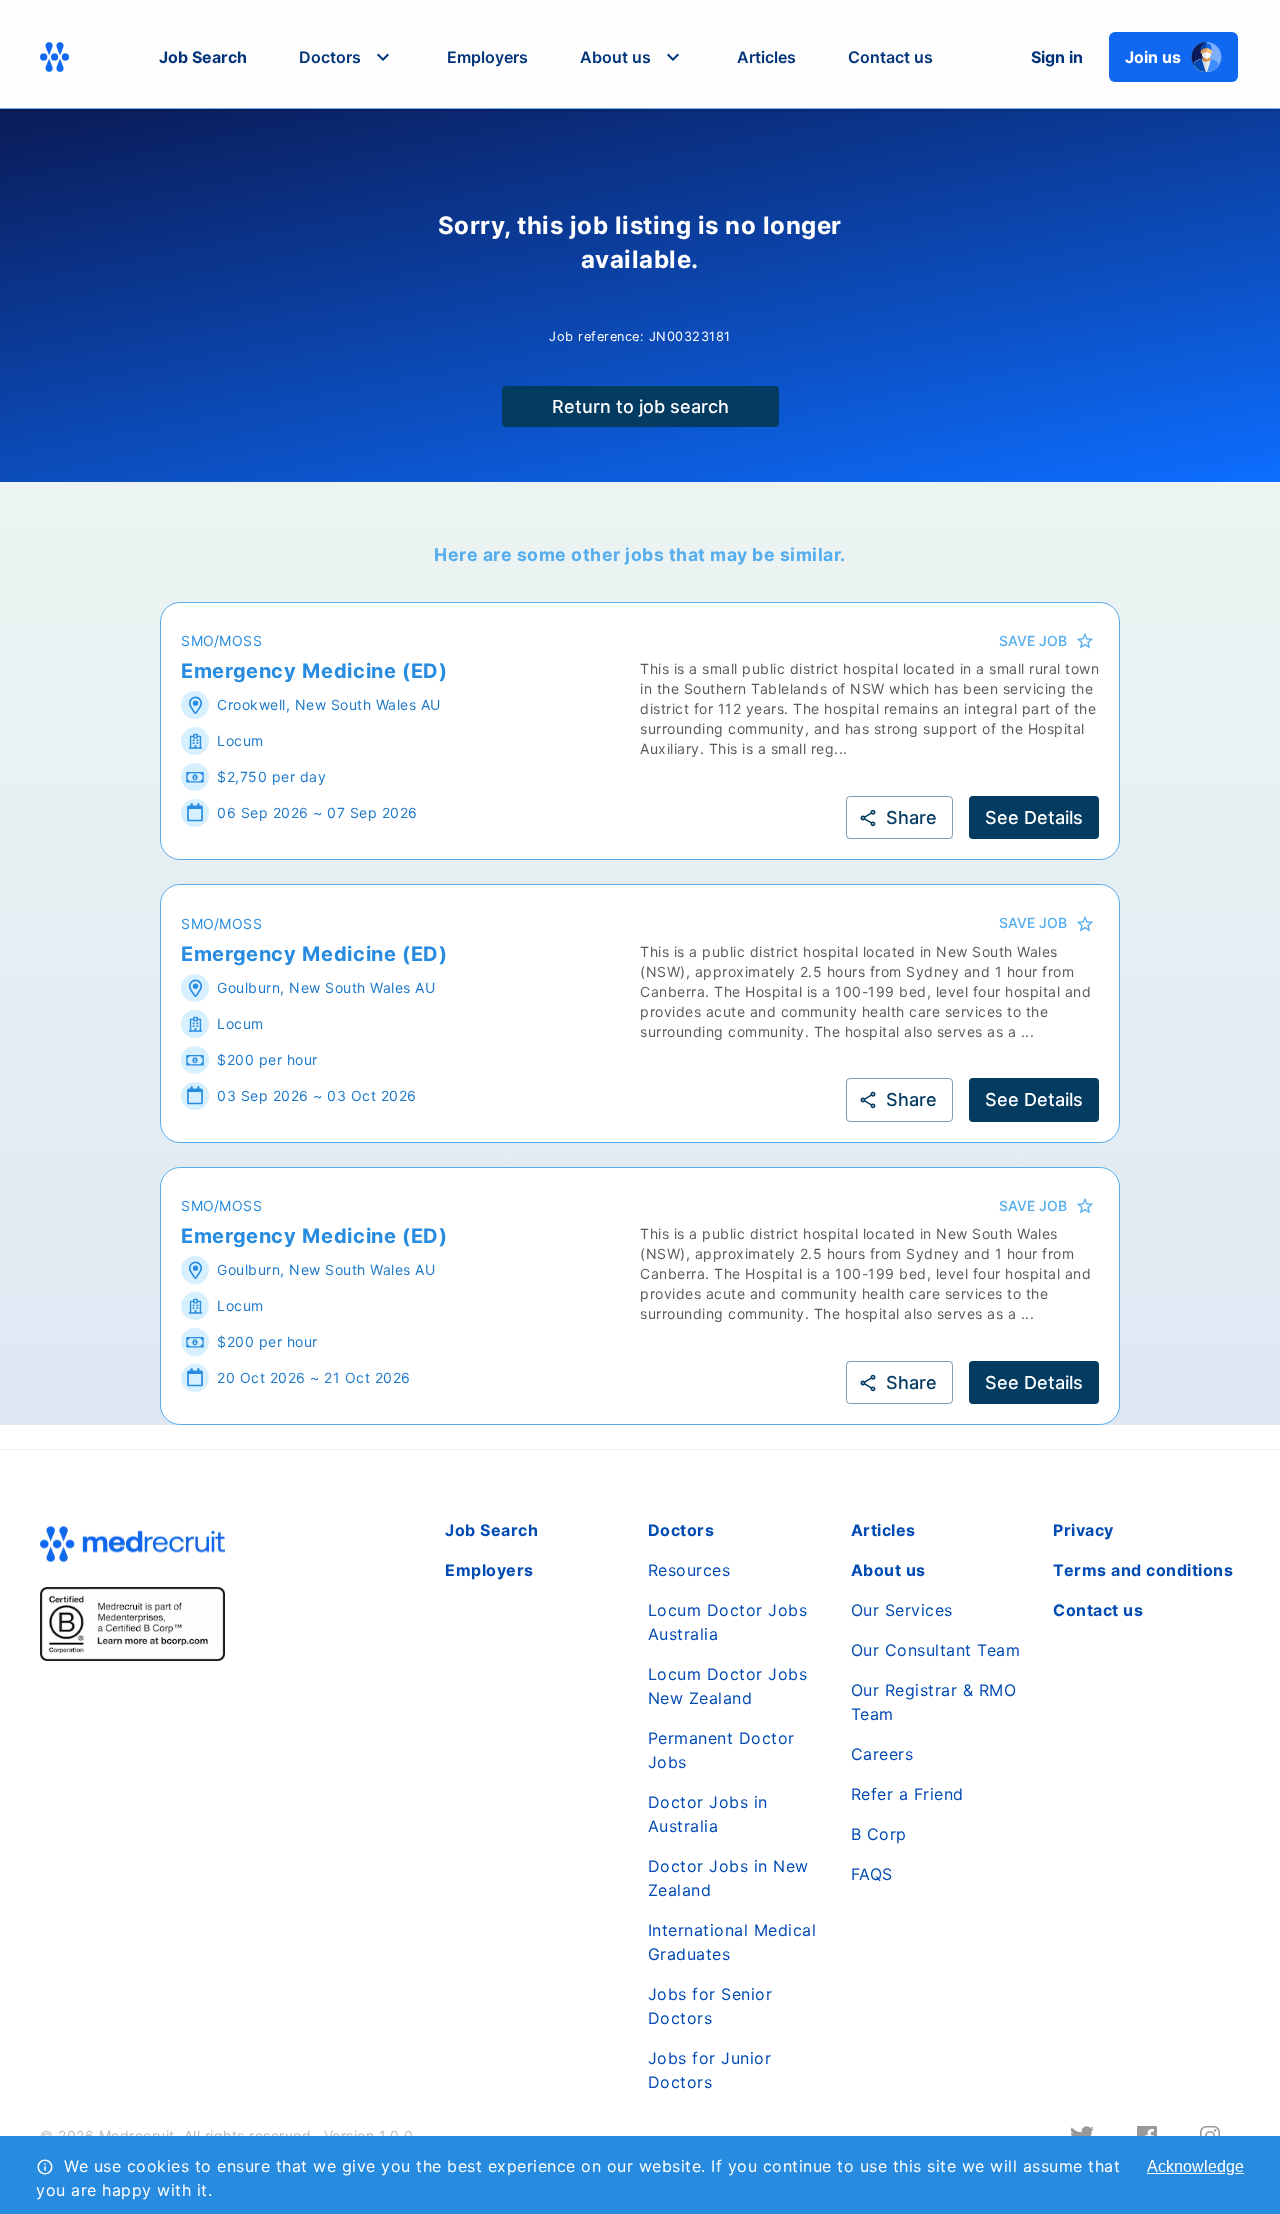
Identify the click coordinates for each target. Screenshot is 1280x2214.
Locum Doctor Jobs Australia (728, 1622)
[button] (347, 57)
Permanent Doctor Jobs (721, 1750)
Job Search (203, 57)
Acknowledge (1195, 2166)
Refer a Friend (907, 1794)
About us (888, 1570)
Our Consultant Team (936, 1650)
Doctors (681, 1530)
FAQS (872, 1874)
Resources (689, 1570)
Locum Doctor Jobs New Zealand (728, 1686)
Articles (766, 57)
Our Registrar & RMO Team (934, 1702)
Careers (882, 1754)
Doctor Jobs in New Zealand (728, 1878)
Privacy (1083, 1530)
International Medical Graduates (732, 1942)
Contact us (890, 57)
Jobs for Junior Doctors (710, 2070)
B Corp (879, 1834)
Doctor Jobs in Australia (708, 1814)
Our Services (902, 1610)
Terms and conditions (1143, 1570)
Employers (487, 57)
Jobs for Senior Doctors (710, 2006)
